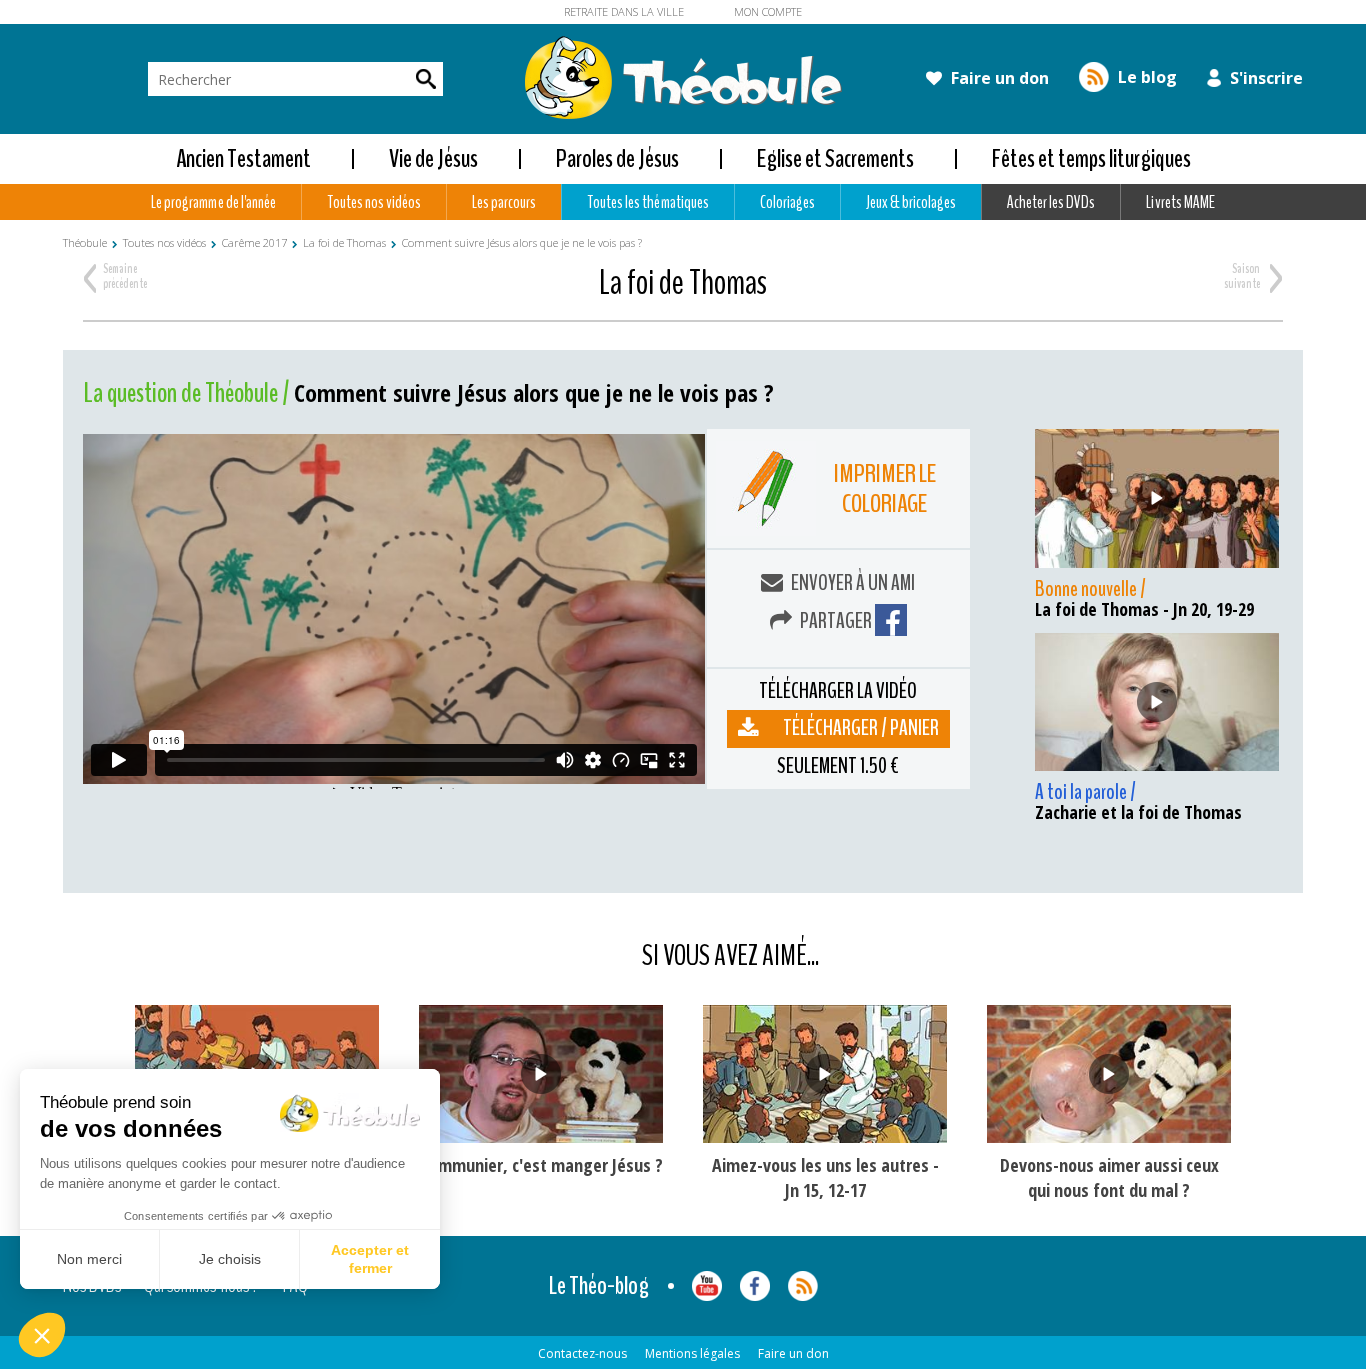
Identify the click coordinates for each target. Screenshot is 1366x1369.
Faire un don (998, 78)
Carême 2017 (254, 242)
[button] (42, 1335)
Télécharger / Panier (861, 728)
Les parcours (504, 202)
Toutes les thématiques (647, 202)
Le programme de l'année (213, 202)
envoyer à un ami (851, 583)
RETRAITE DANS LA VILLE (624, 11)
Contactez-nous (582, 1353)
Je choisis (230, 1259)
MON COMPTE (768, 11)
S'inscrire (1264, 78)
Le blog (1145, 77)
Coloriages (787, 202)
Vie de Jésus (433, 158)
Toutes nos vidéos (374, 202)
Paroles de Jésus (617, 158)
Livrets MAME (1180, 202)
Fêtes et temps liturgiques (1091, 158)
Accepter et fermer (370, 1259)
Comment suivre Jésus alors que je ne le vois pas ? (522, 242)
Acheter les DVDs (1051, 202)
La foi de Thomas (344, 242)
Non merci (89, 1259)
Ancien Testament (243, 158)
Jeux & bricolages (911, 202)
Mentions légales (692, 1353)
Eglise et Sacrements (835, 158)
